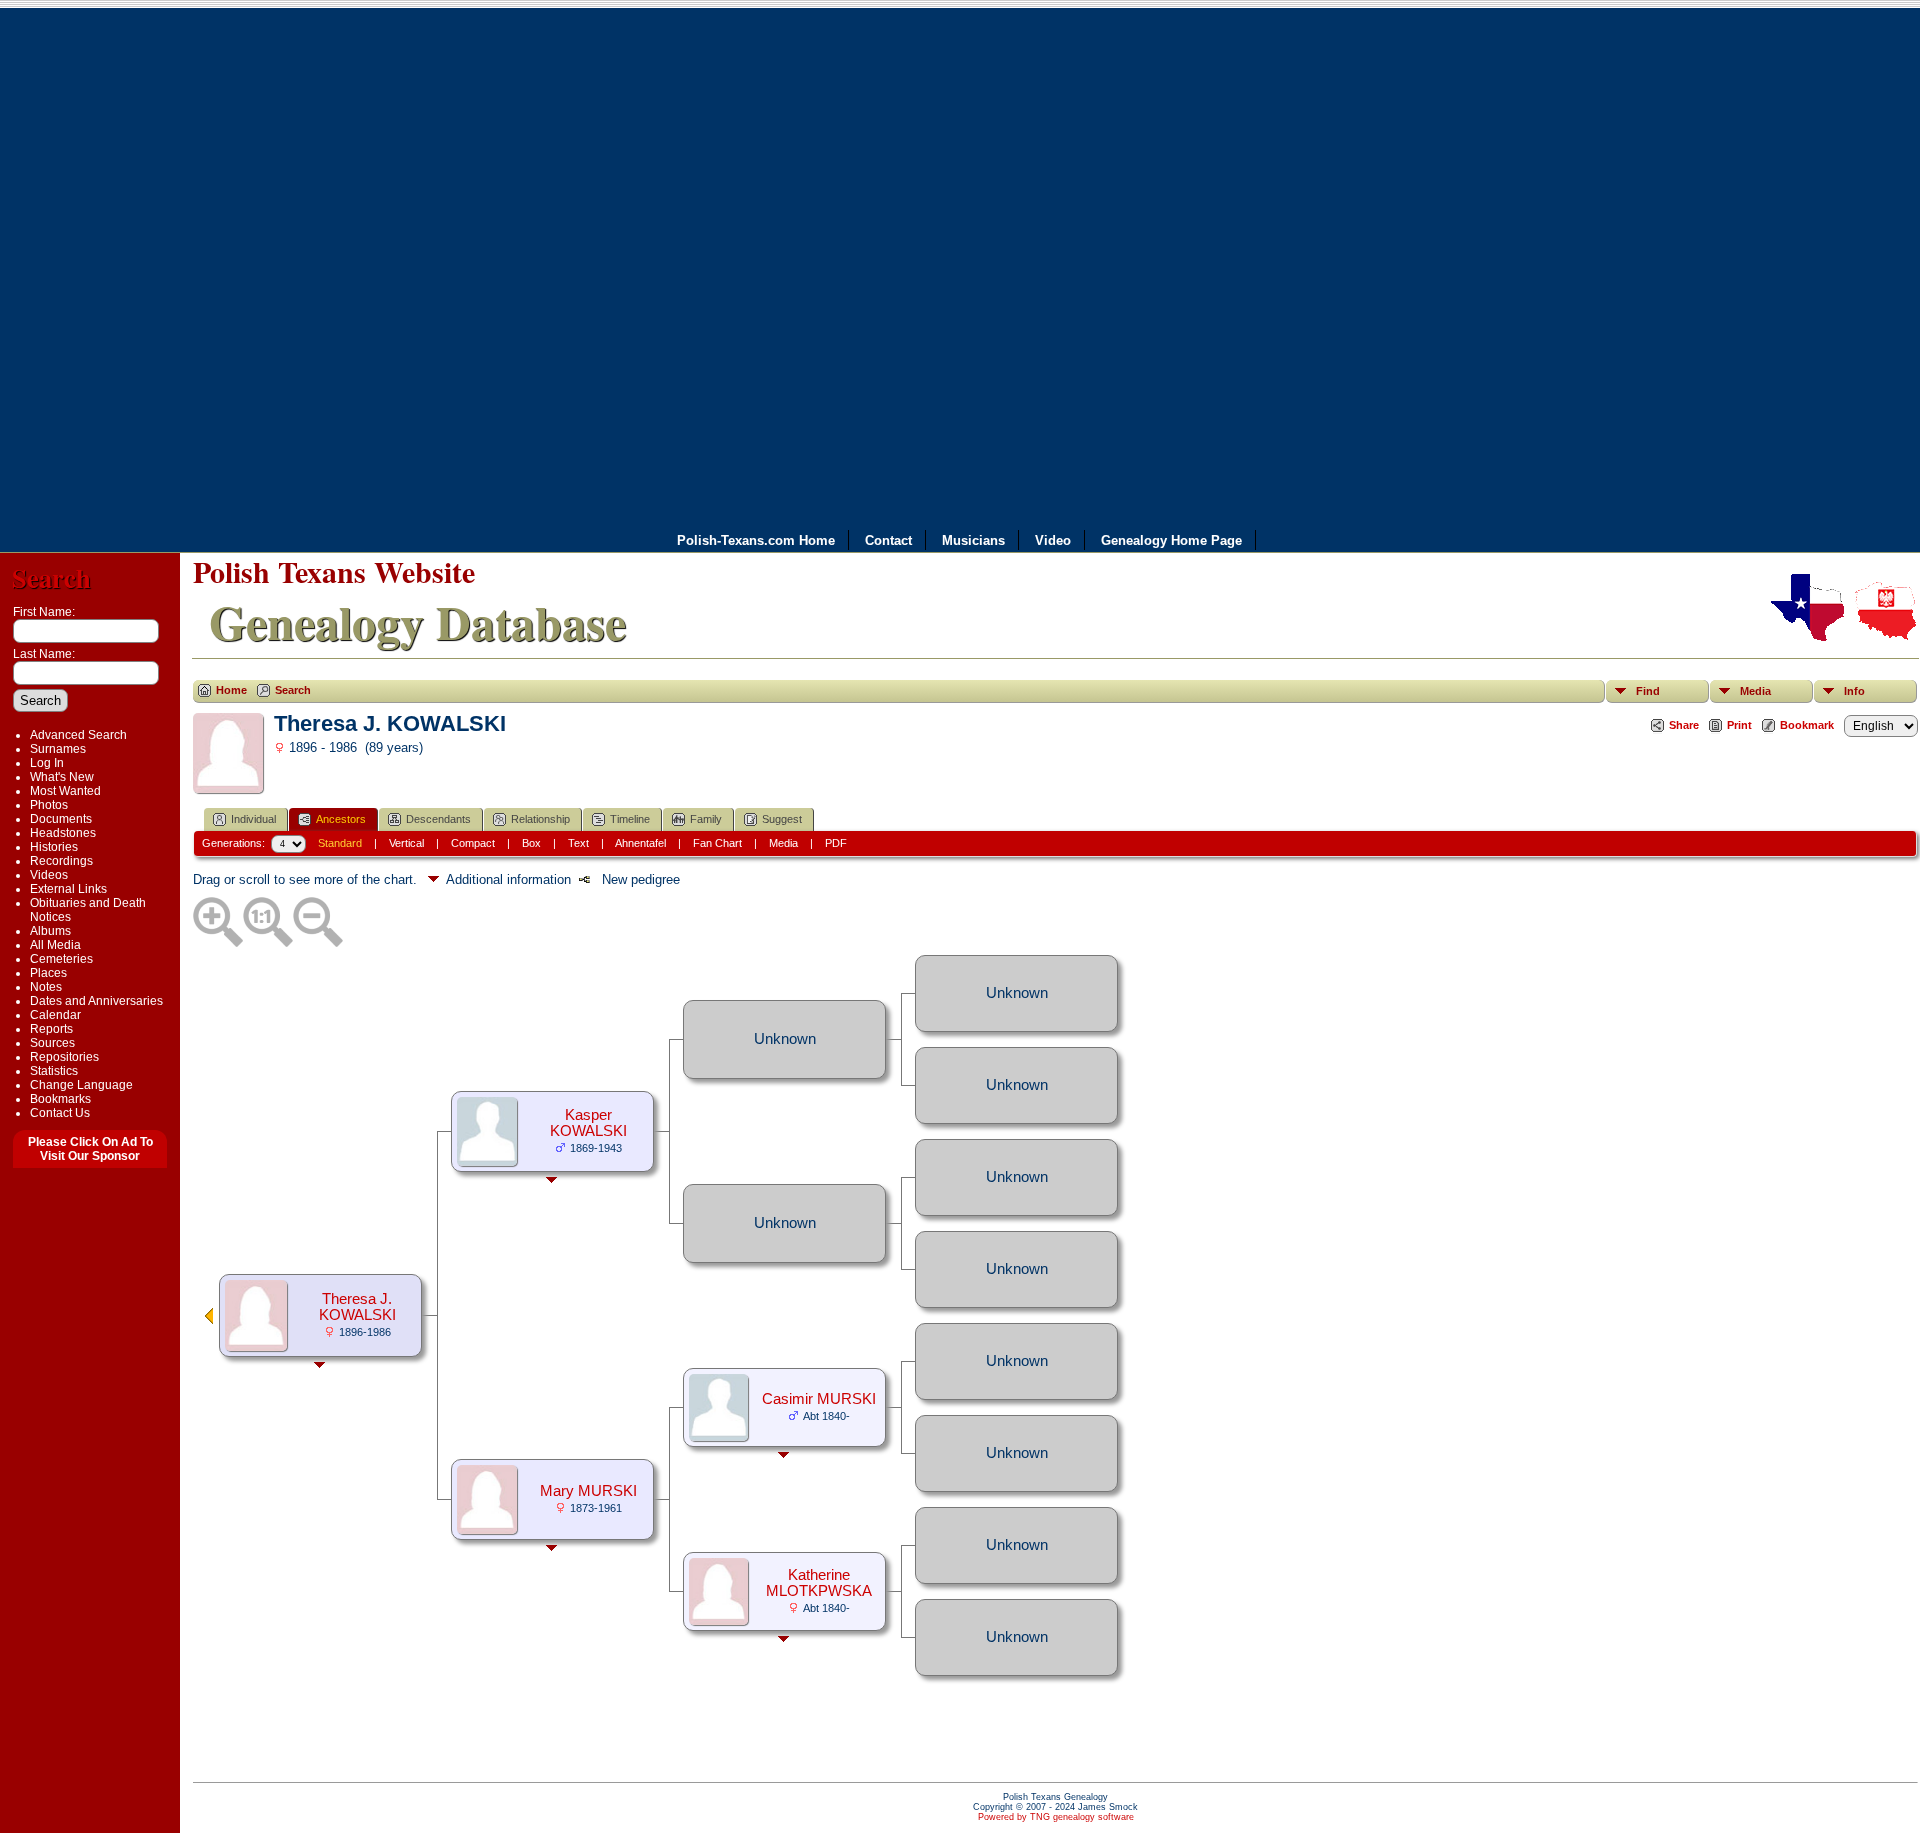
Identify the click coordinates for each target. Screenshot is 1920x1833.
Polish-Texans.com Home (756, 539)
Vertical (406, 843)
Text (578, 843)
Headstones (63, 833)
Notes (46, 987)
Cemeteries (61, 959)
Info (1854, 691)
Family (706, 819)
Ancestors (341, 819)
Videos (49, 875)
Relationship (540, 819)
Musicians (973, 539)
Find (1648, 691)
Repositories (64, 1057)
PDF (836, 843)
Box (531, 843)
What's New (62, 777)
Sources (52, 1043)
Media (1755, 691)
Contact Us (60, 1113)
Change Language (81, 1085)
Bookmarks (60, 1099)
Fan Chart (717, 843)
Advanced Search (78, 735)
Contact (888, 539)
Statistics (54, 1071)
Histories (54, 847)
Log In (47, 763)
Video (1053, 539)
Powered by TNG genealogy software (1056, 1817)
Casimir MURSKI (819, 1399)
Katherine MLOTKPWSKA (819, 1583)
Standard (340, 843)
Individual (253, 819)
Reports (51, 1029)
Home (231, 690)
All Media (55, 945)
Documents (61, 819)
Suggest (782, 819)
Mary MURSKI (588, 1491)
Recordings (61, 861)
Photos (49, 805)
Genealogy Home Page (1171, 539)
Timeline (630, 819)
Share (1684, 725)
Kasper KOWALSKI (588, 1123)
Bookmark (1807, 725)
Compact (473, 843)
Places (48, 973)
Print (1739, 725)
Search (51, 577)
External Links (68, 889)
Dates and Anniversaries (96, 1001)
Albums (50, 931)
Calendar (55, 1015)
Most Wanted (65, 791)
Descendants (438, 819)
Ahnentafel (640, 843)
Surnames (58, 749)
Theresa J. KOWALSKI (357, 1307)
